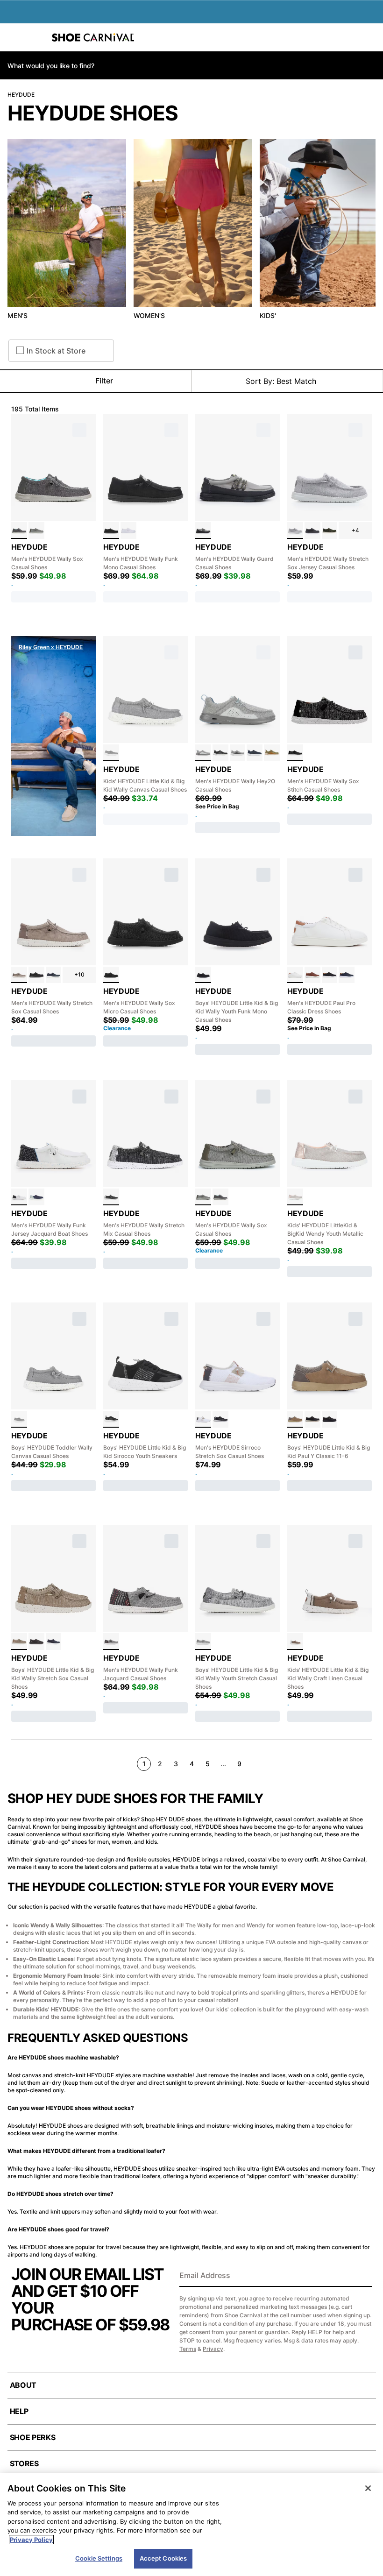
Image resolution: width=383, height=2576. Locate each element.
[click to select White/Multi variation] (19, 1197)
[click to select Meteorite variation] (111, 1197)
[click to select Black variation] (312, 531)
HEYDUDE (21, 95)
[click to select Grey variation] (295, 531)
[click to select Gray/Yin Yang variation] (203, 1642)
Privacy (213, 2349)
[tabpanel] (191, 232)
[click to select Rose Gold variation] (295, 1197)
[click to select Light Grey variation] (111, 753)
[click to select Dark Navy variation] (347, 975)
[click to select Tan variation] (19, 975)
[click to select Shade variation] (111, 531)
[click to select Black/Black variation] (36, 975)
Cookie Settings (99, 2558)
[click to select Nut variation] (295, 1419)
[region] (191, 2525)
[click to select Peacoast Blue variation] (36, 1197)
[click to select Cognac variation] (312, 975)
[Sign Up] (362, 2276)
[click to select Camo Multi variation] (330, 531)
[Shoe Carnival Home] (93, 37)
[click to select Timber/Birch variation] (295, 1642)
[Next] (368, 1763)
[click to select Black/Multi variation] (220, 1419)
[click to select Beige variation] (36, 531)
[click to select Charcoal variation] (19, 531)
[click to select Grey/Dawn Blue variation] (238, 753)
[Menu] (14, 37)
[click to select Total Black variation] (111, 975)
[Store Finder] (36, 37)
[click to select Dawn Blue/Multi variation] (203, 753)
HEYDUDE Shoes (93, 113)
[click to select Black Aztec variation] (111, 1642)
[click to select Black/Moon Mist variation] (203, 531)
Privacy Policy (31, 2540)
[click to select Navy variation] (54, 975)
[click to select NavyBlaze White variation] (255, 753)
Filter (104, 381)
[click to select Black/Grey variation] (220, 753)
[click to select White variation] (128, 531)
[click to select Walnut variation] (19, 1642)
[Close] (368, 2488)
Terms (188, 2349)
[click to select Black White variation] (295, 753)
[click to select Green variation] (272, 753)
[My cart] (371, 37)
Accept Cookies (163, 2558)
